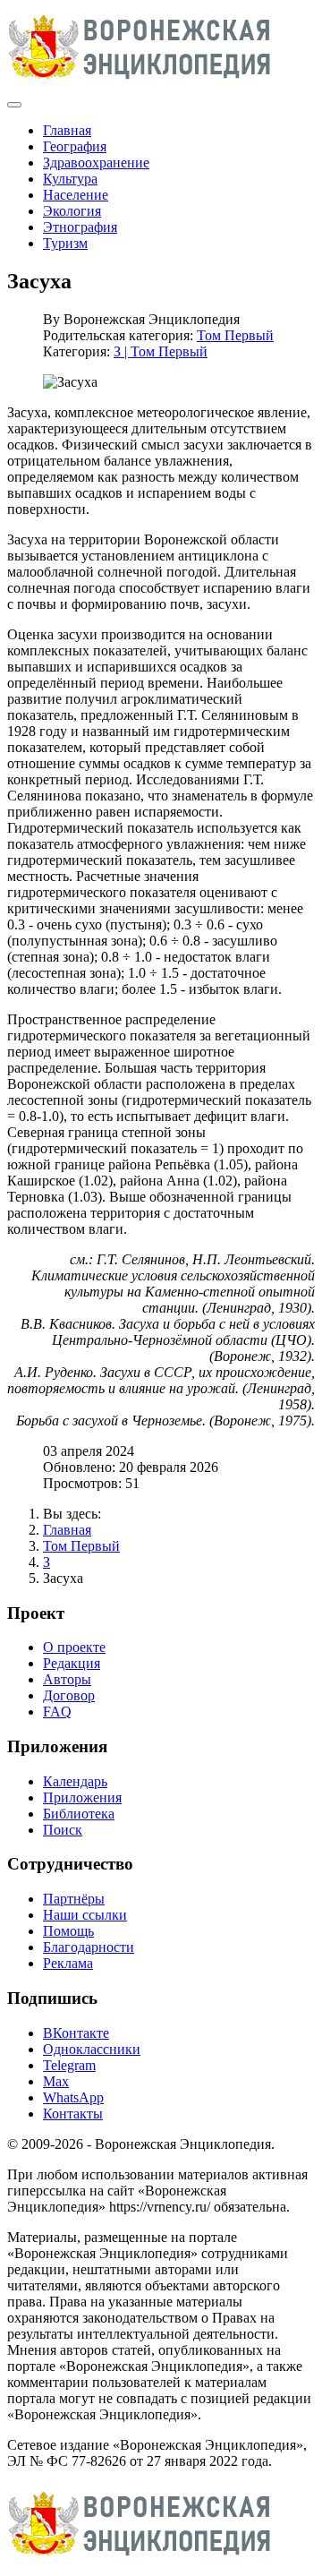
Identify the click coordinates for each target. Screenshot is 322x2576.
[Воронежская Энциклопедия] (140, 84)
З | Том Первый (161, 351)
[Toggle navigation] (14, 105)
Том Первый (235, 335)
